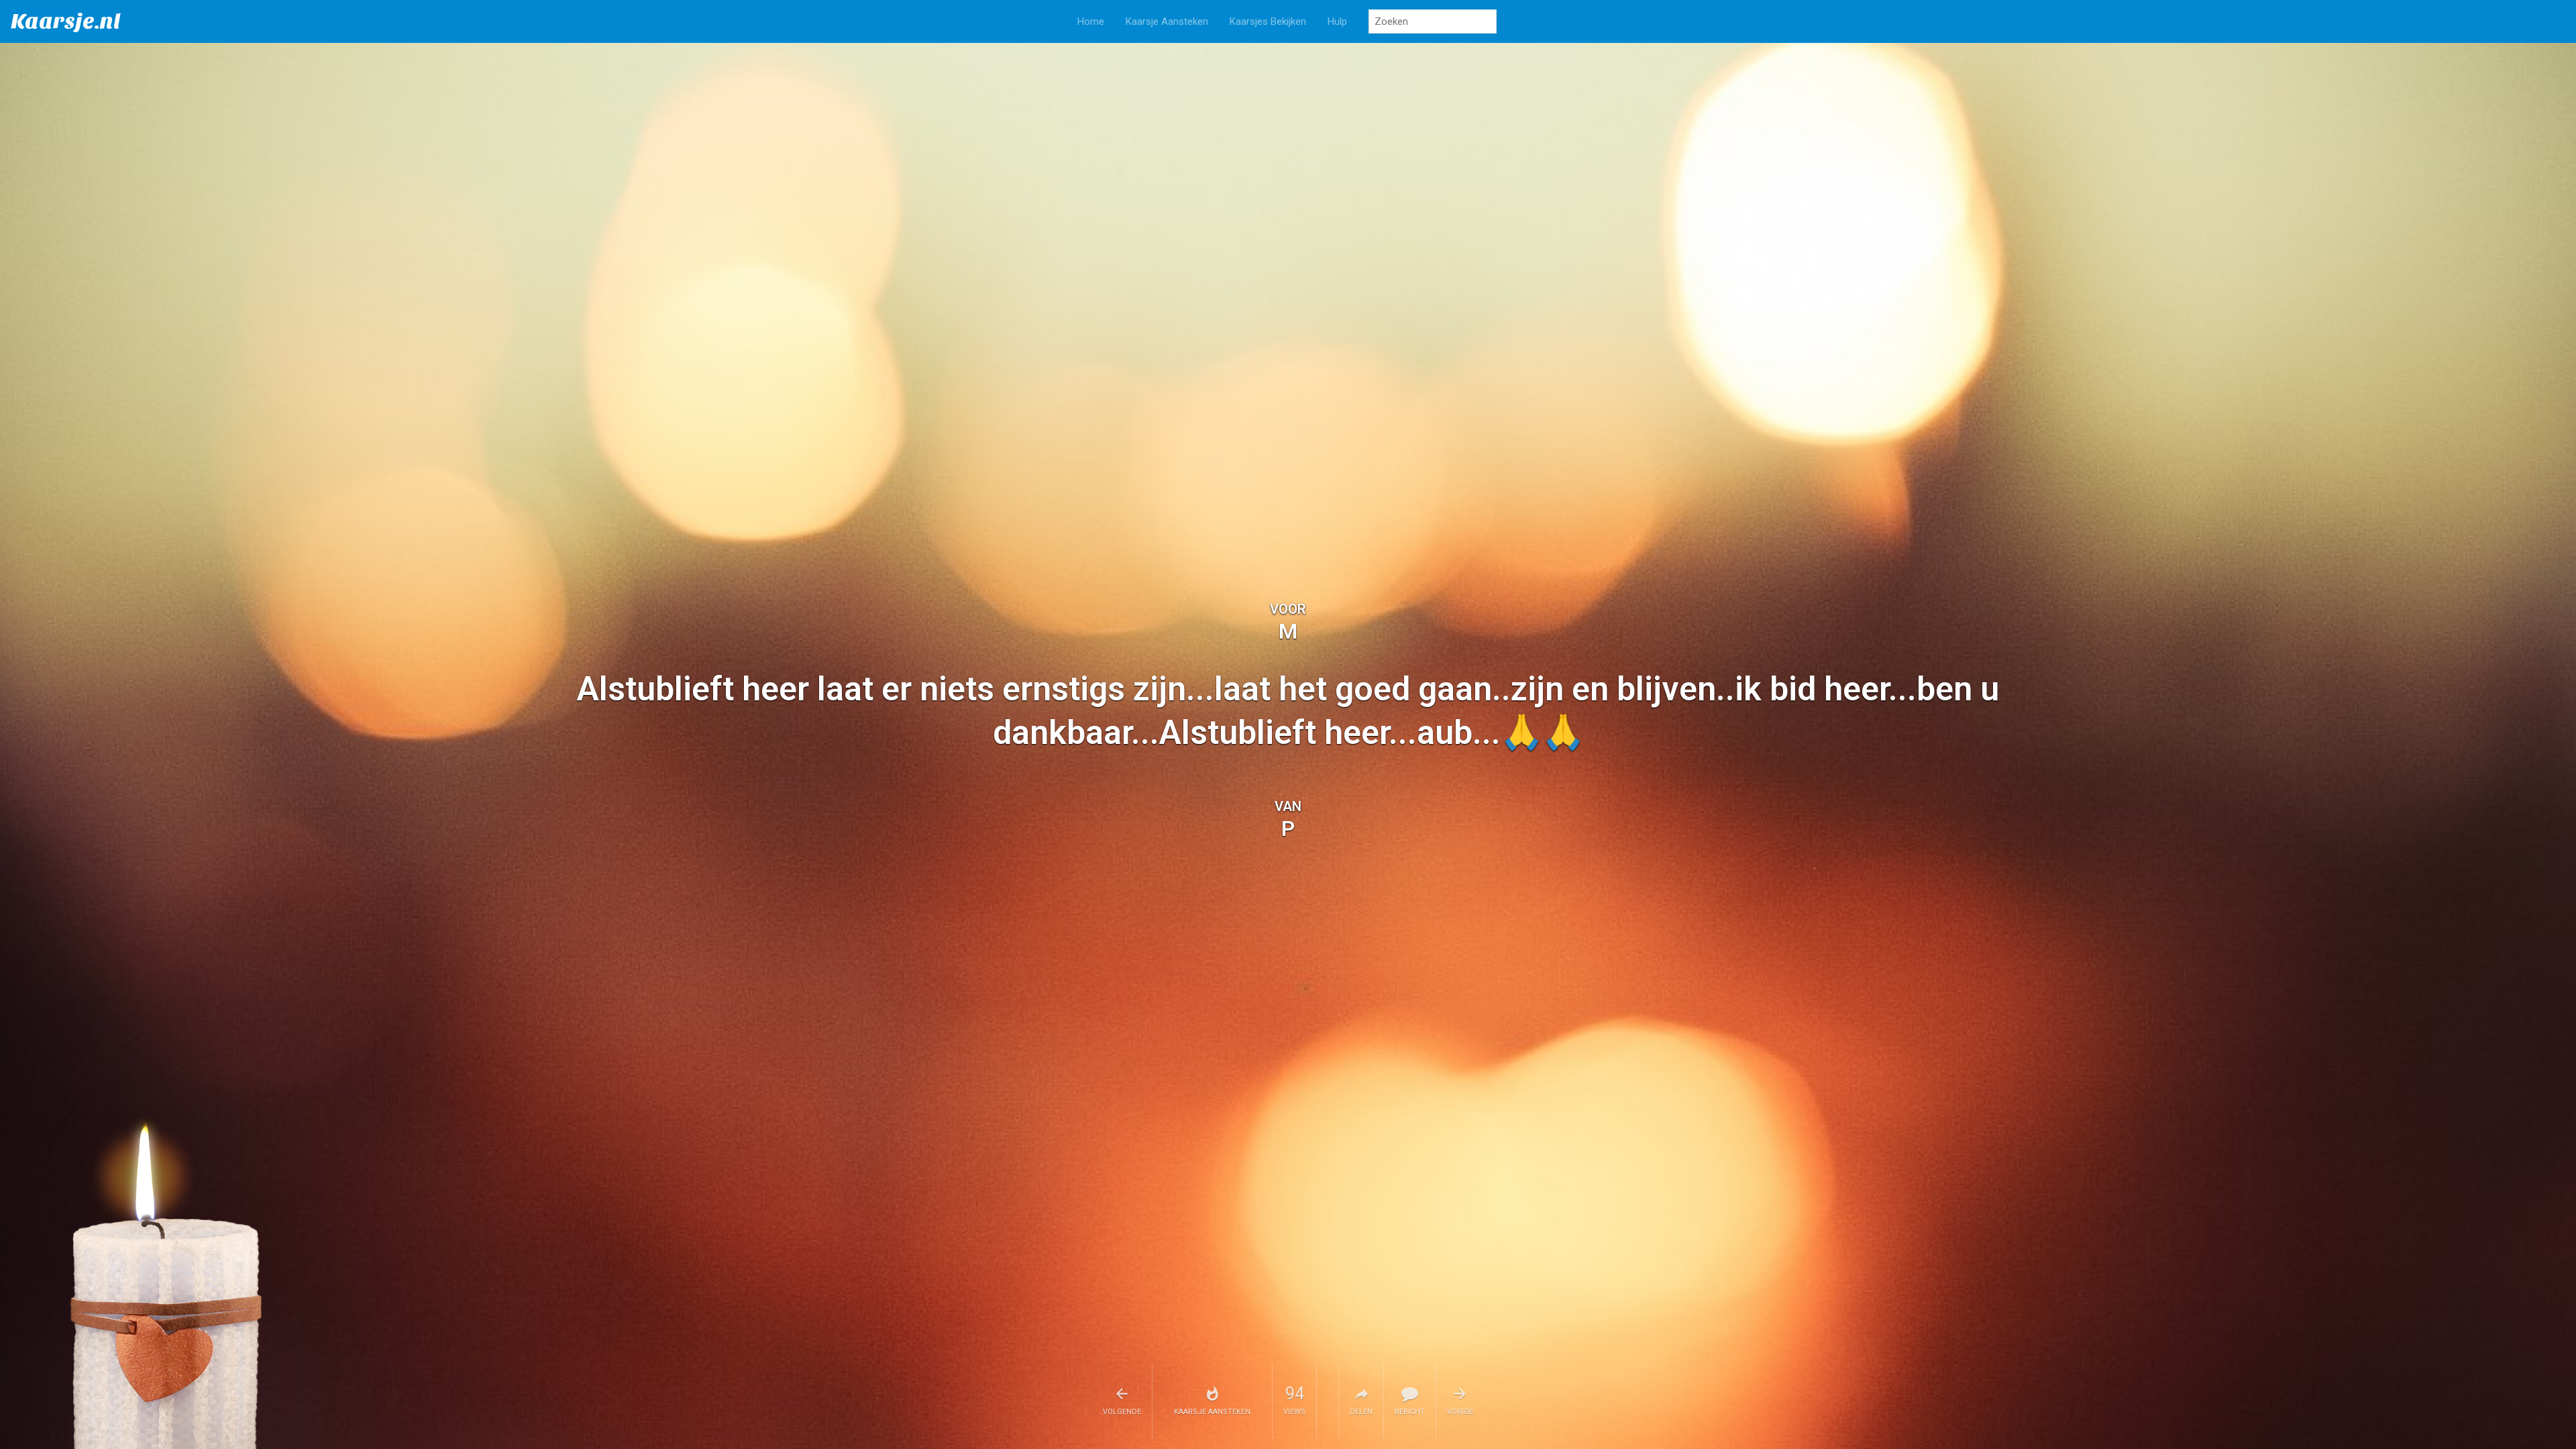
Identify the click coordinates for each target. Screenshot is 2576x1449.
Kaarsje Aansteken (1167, 21)
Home (1091, 21)
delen (1361, 1412)
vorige (1460, 1412)
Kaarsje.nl (66, 21)
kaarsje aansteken (1212, 1412)
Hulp (1337, 21)
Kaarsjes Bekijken (1268, 21)
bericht (1410, 1412)
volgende (1122, 1412)
